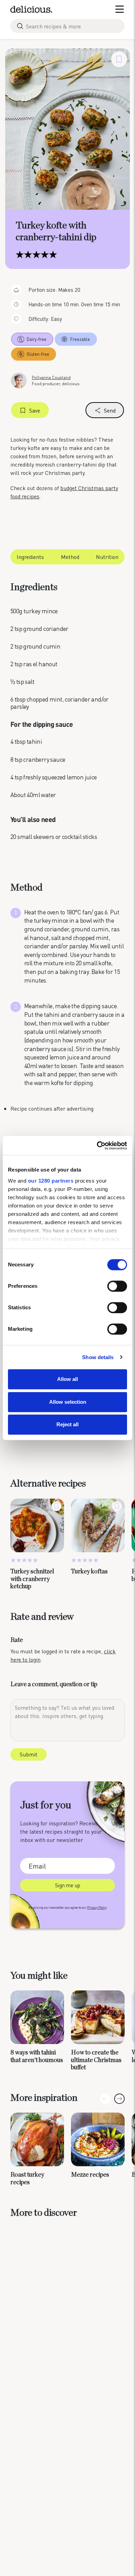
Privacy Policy (97, 1908)
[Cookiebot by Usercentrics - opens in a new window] (97, 1146)
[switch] (117, 1286)
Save (35, 410)
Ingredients (30, 557)
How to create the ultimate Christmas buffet (96, 2060)
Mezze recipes (90, 2175)
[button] (119, 2099)
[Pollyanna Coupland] (19, 380)
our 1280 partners (51, 1181)
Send (110, 410)
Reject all (67, 1424)
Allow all (67, 1379)
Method (70, 557)
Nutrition (107, 557)
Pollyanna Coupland (51, 377)
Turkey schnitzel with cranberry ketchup (32, 1579)
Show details (98, 1357)
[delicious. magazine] (31, 9)
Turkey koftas (89, 1572)
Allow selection (68, 1402)
